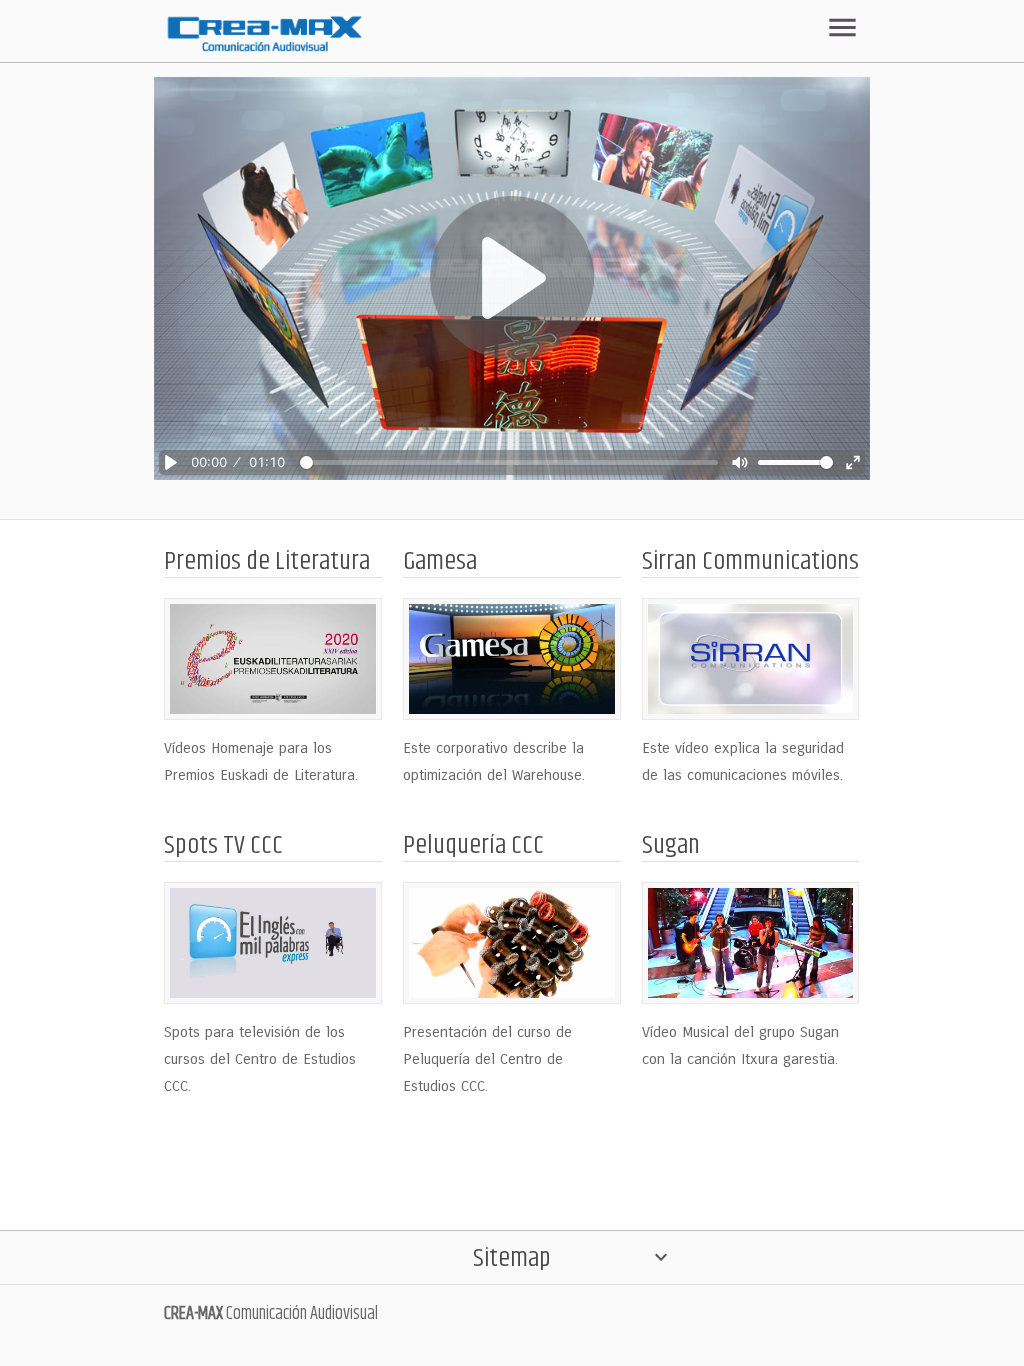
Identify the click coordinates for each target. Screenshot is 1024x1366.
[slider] (509, 462)
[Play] (512, 279)
